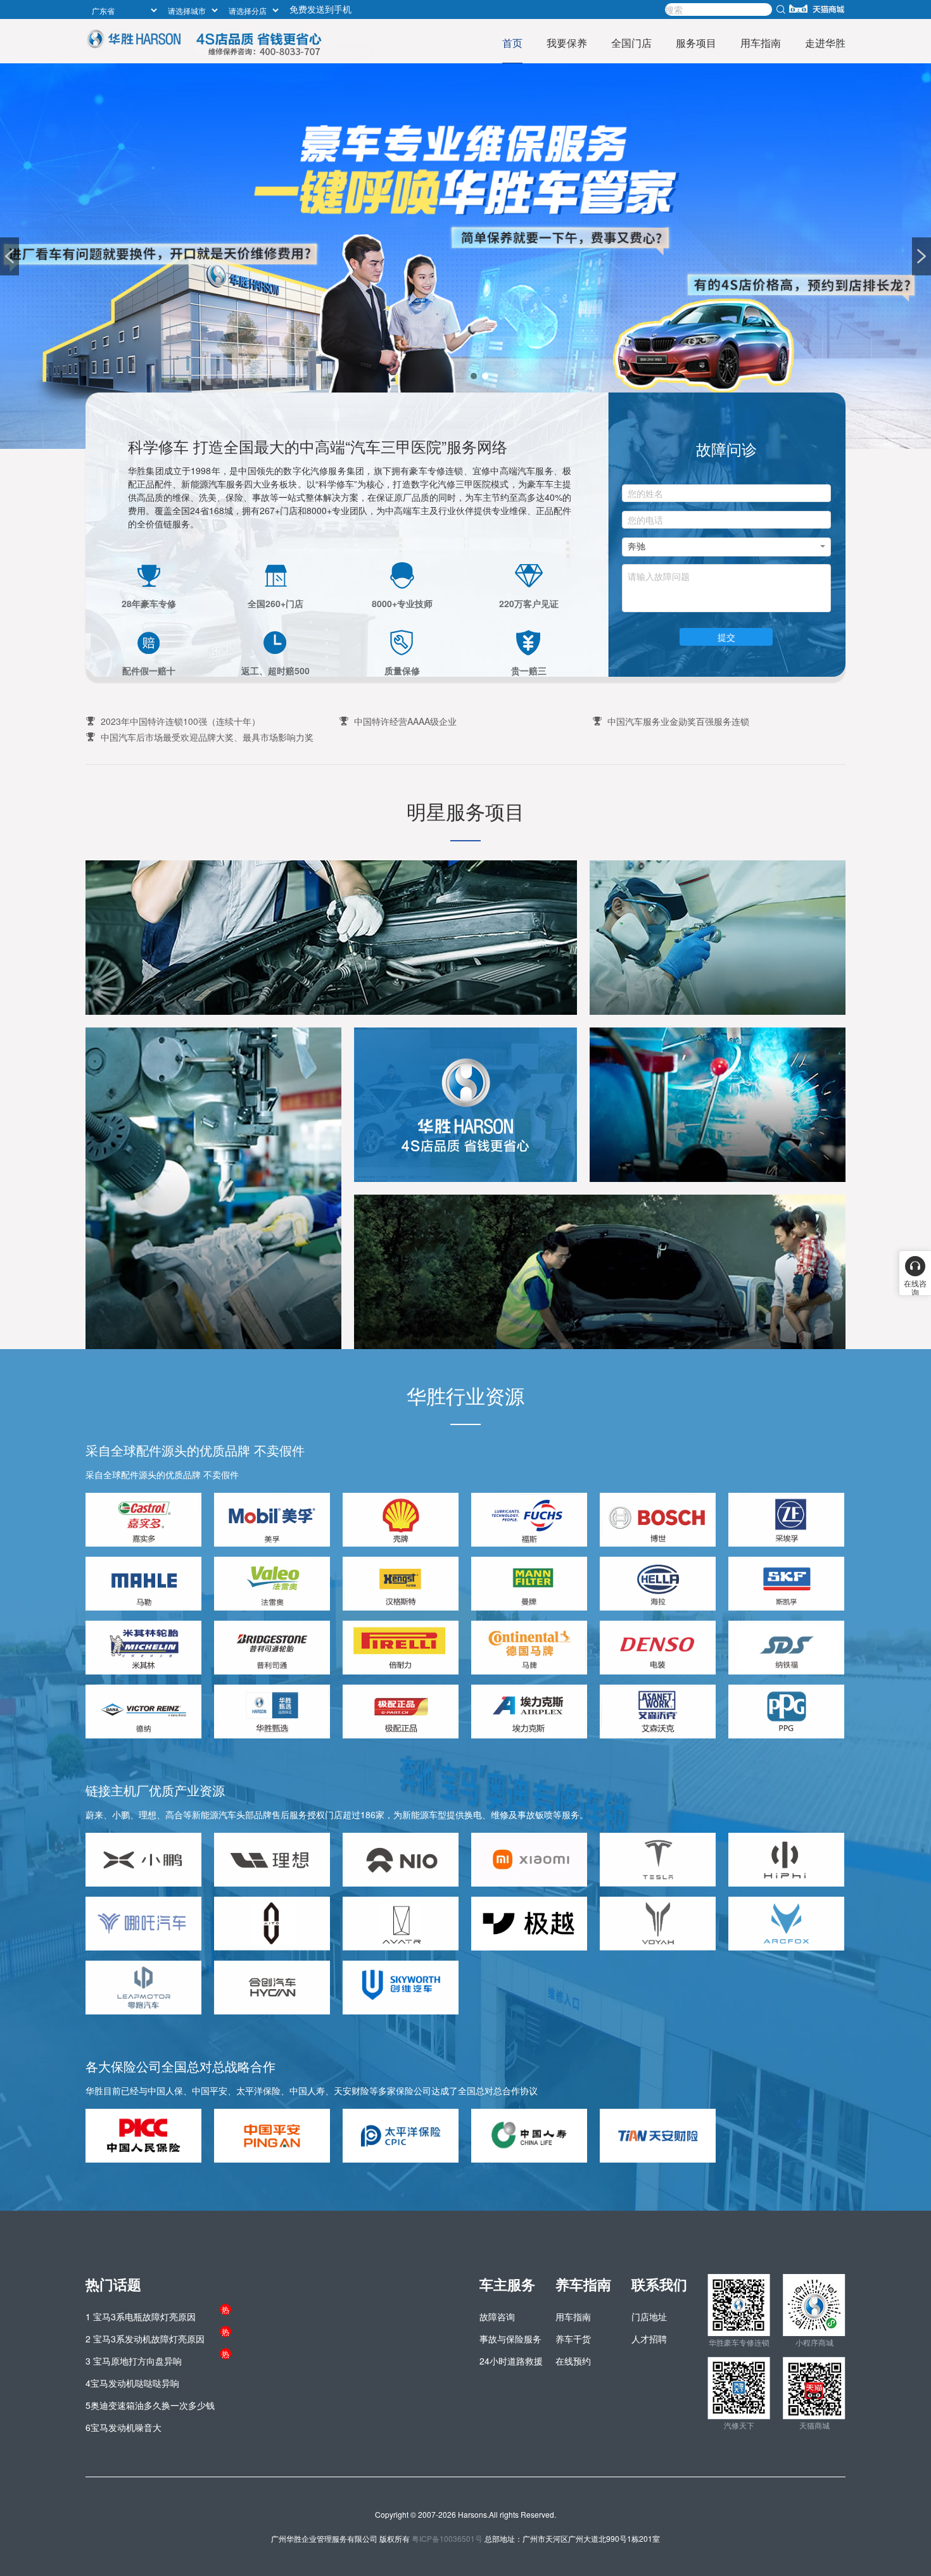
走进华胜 (825, 43)
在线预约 (573, 2361)
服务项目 (696, 43)
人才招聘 (649, 2339)
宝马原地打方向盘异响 (134, 2361)
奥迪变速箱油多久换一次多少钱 (150, 2405)
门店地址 (649, 2316)
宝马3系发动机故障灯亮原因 (145, 2339)
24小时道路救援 (511, 2361)
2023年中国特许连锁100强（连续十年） (180, 721)
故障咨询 (497, 2316)
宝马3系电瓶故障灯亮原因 (141, 2316)
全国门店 (631, 43)
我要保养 (567, 43)
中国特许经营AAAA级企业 (405, 721)
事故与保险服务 (510, 2339)
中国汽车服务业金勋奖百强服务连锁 (678, 721)
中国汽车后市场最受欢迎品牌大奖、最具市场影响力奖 (207, 737)
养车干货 (573, 2339)
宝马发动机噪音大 (123, 2427)
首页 (512, 43)
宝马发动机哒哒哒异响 (132, 2383)
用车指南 (761, 43)
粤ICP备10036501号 (447, 2538)
